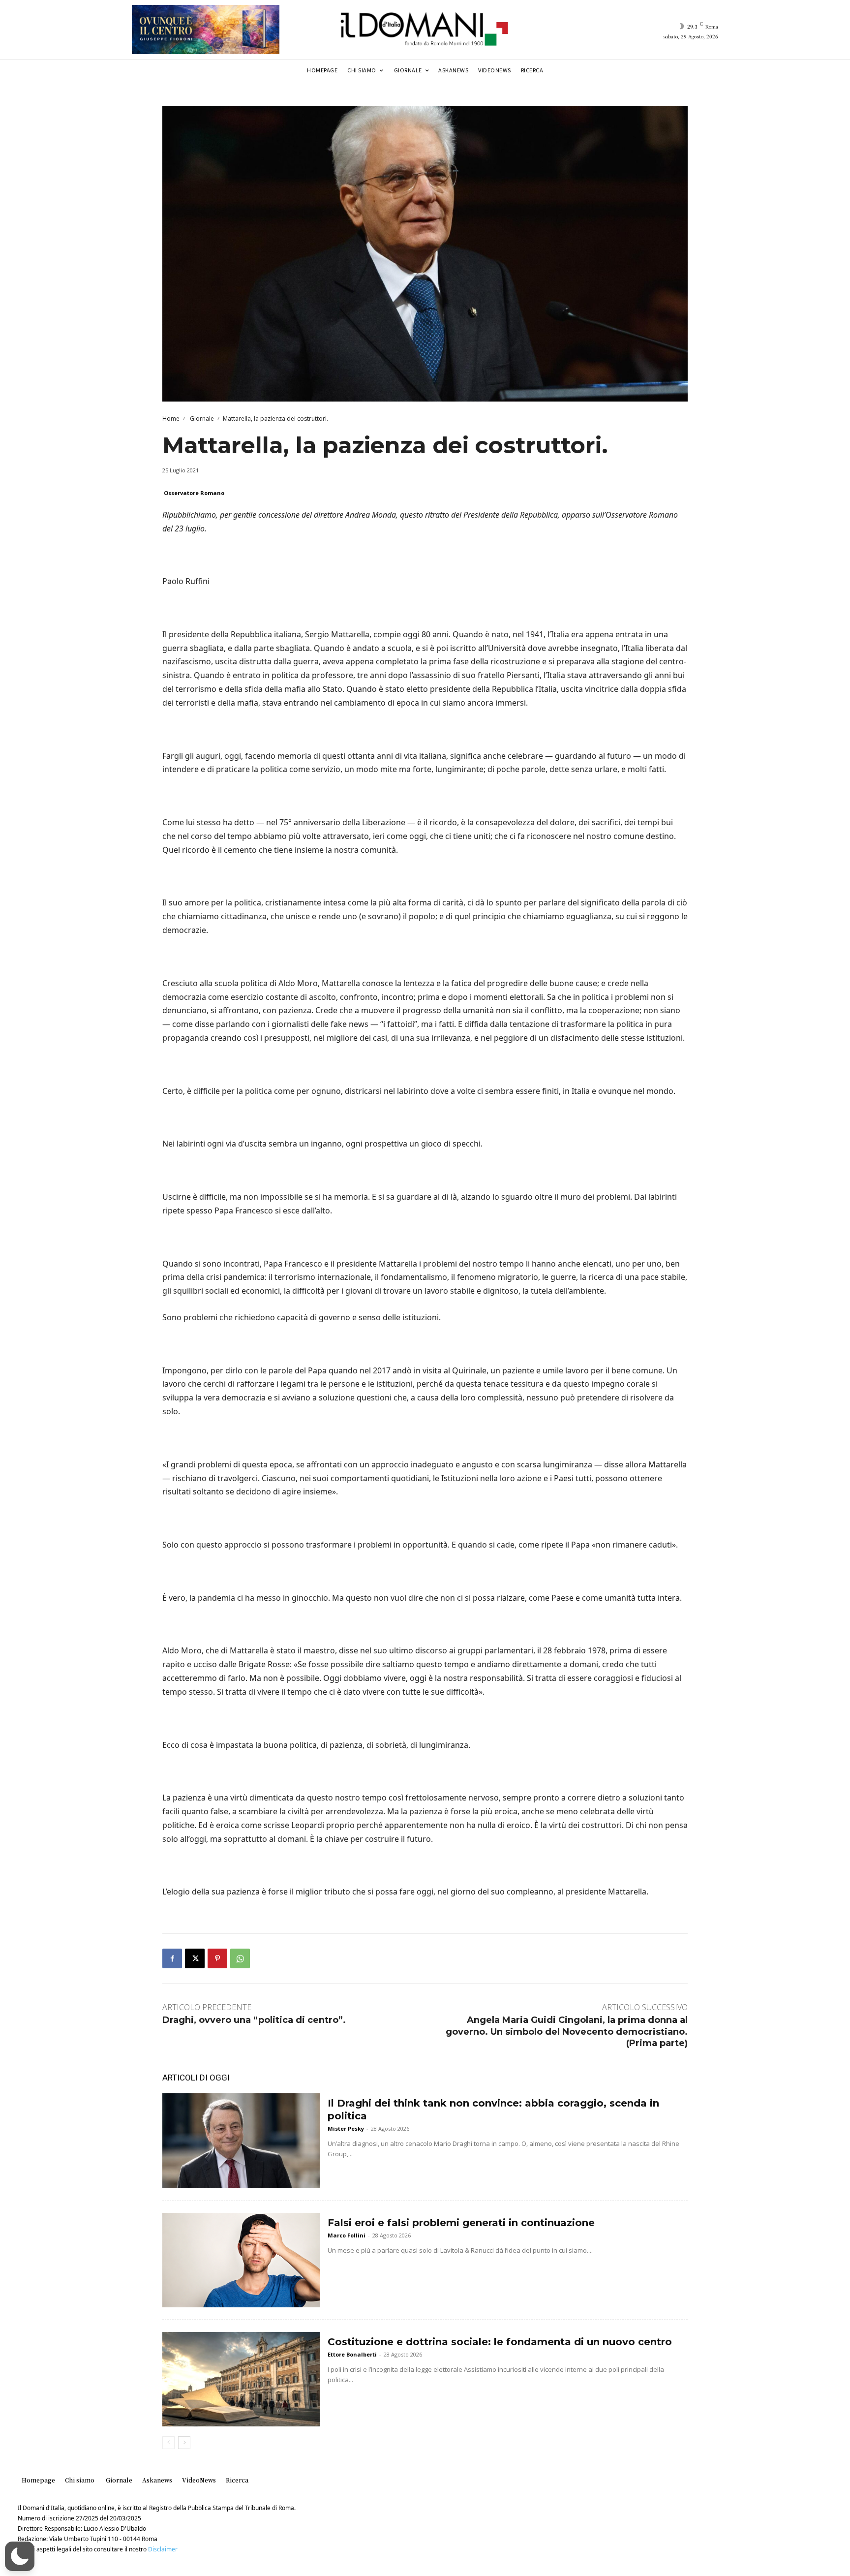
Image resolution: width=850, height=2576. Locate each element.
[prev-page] (168, 2443)
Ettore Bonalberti (352, 2354)
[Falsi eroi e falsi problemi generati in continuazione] (241, 2260)
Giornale (201, 419)
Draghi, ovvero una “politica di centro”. (254, 2020)
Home (171, 419)
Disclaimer (163, 2549)
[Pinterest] (217, 1958)
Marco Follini (347, 2235)
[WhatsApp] (240, 1958)
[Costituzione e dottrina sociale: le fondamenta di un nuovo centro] (241, 2379)
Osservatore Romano (194, 493)
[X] (195, 1958)
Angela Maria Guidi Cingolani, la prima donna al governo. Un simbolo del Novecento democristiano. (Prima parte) (567, 2032)
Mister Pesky (346, 2128)
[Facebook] (172, 1958)
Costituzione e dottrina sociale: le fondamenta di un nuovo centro (500, 2342)
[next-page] (184, 2443)
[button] (20, 2556)
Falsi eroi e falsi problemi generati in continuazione (461, 2223)
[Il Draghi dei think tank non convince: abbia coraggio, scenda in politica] (241, 2141)
